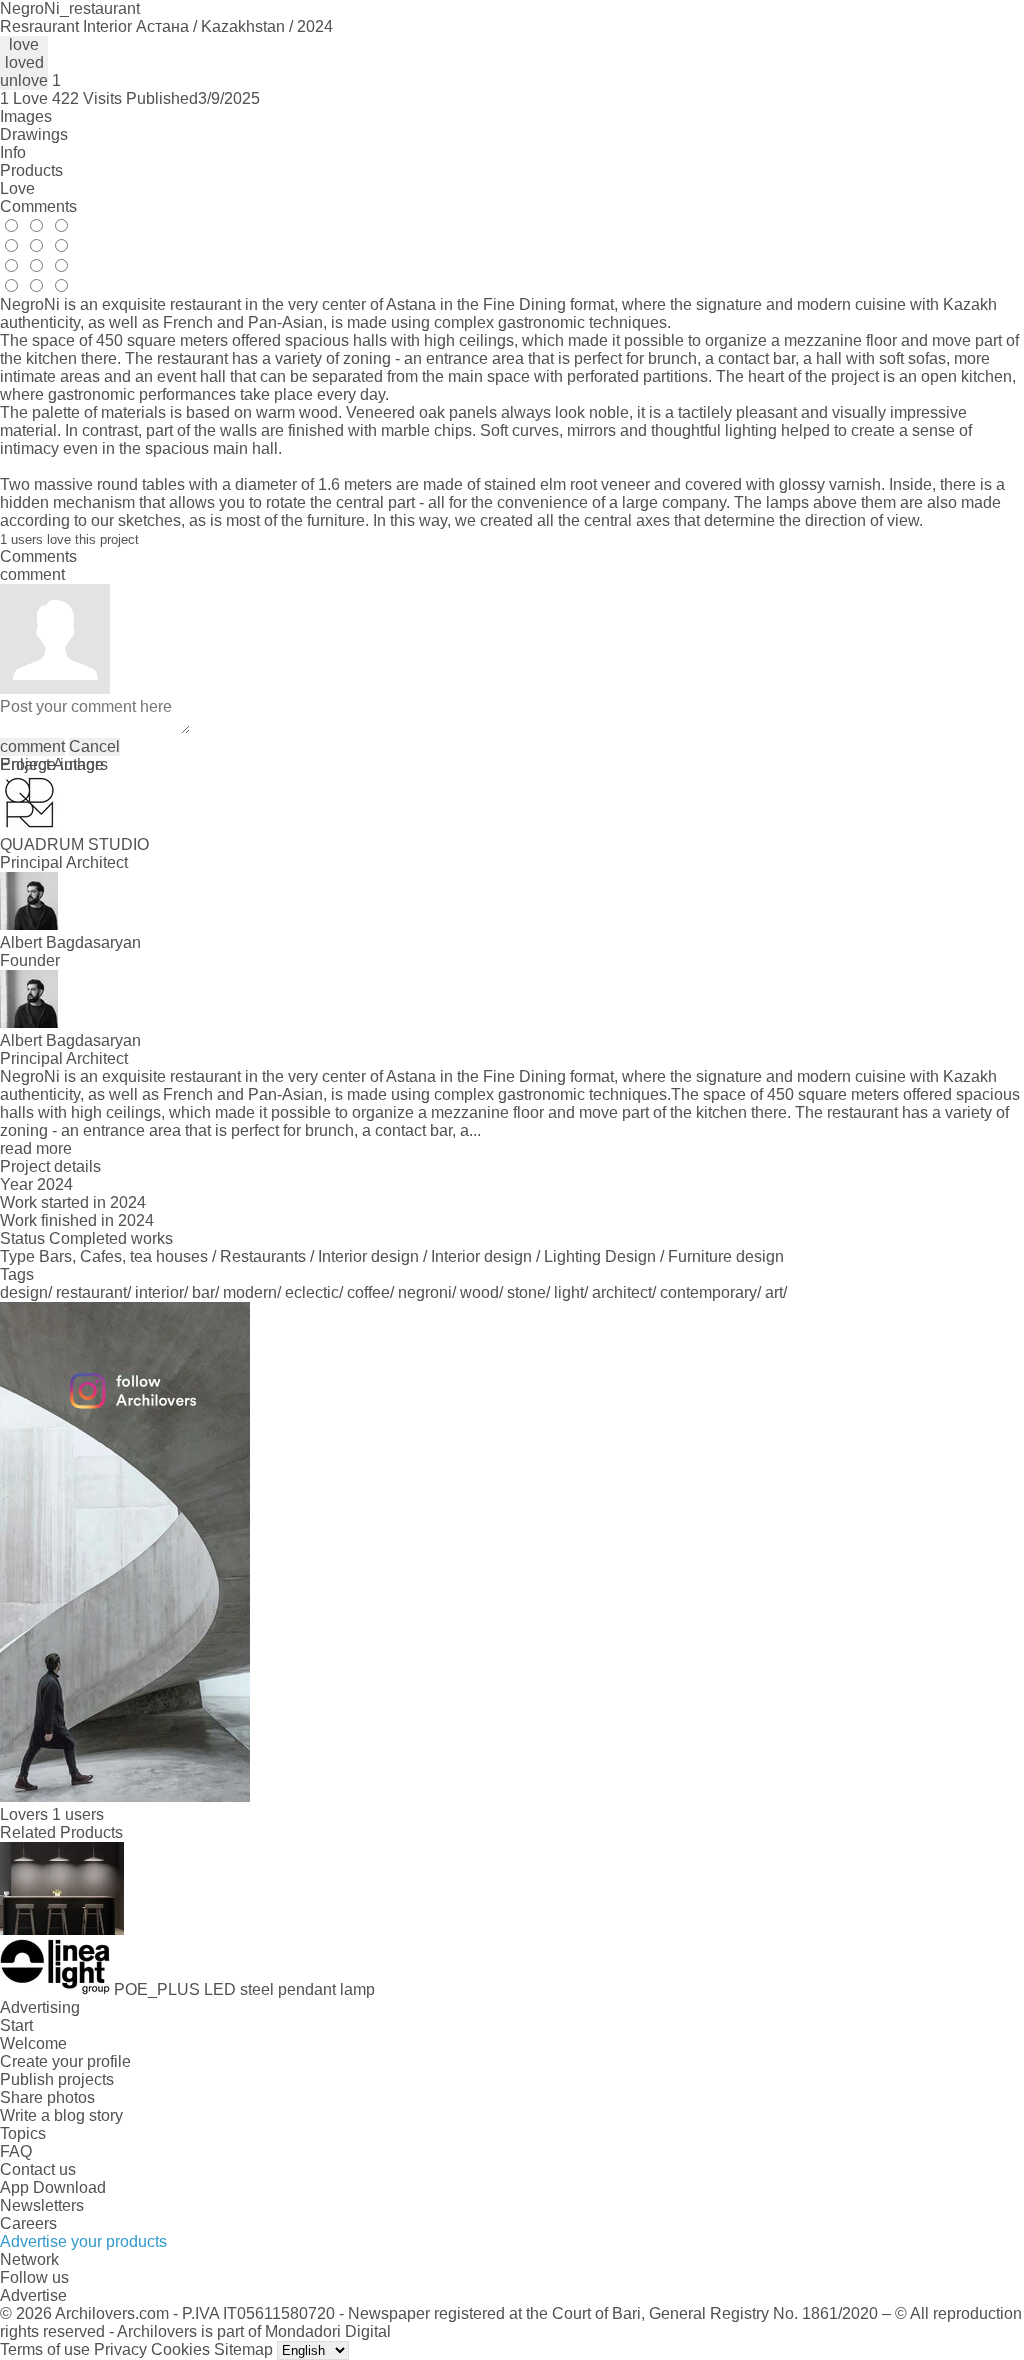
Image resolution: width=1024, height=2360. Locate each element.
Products (31, 170)
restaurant (91, 1292)
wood (479, 1292)
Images (26, 116)
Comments (38, 206)
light (569, 1292)
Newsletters (42, 2205)
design (24, 1292)
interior (159, 1292)
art (774, 1292)
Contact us (38, 2169)
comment (32, 746)
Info (13, 152)
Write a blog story (61, 2115)
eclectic (312, 1292)
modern (250, 1292)
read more (36, 1148)
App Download (53, 2187)
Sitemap (243, 2349)
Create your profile (65, 2061)
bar (203, 1292)
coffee (368, 1292)
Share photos (47, 2097)
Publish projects (57, 2079)
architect (622, 1292)
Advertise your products (83, 2241)
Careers (28, 2223)
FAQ (16, 2151)
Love (17, 188)
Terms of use (45, 2349)
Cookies (180, 2349)
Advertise (33, 2295)
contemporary (708, 1292)
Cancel (94, 746)
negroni (425, 1292)
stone (526, 1292)
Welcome (33, 2043)
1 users (78, 1814)
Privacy (120, 2349)
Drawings (34, 134)
